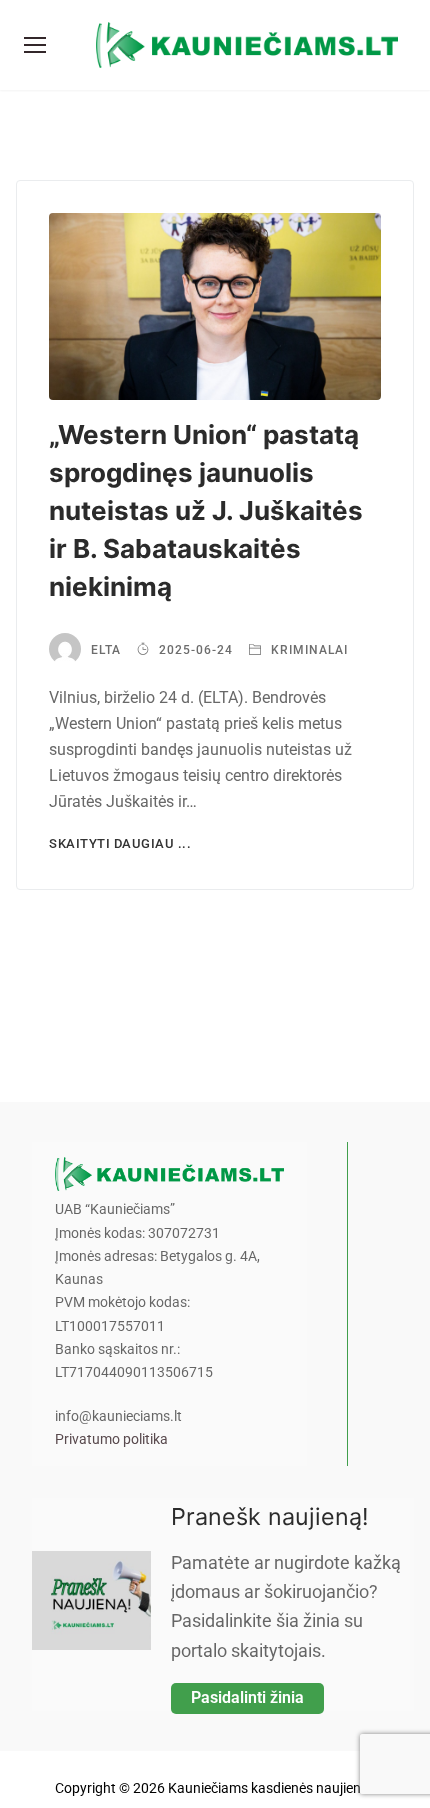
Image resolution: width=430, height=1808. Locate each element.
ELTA (106, 650)
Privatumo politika (111, 1439)
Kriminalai (307, 650)
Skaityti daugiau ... (120, 843)
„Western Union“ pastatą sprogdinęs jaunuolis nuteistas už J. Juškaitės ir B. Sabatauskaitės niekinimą (206, 510)
